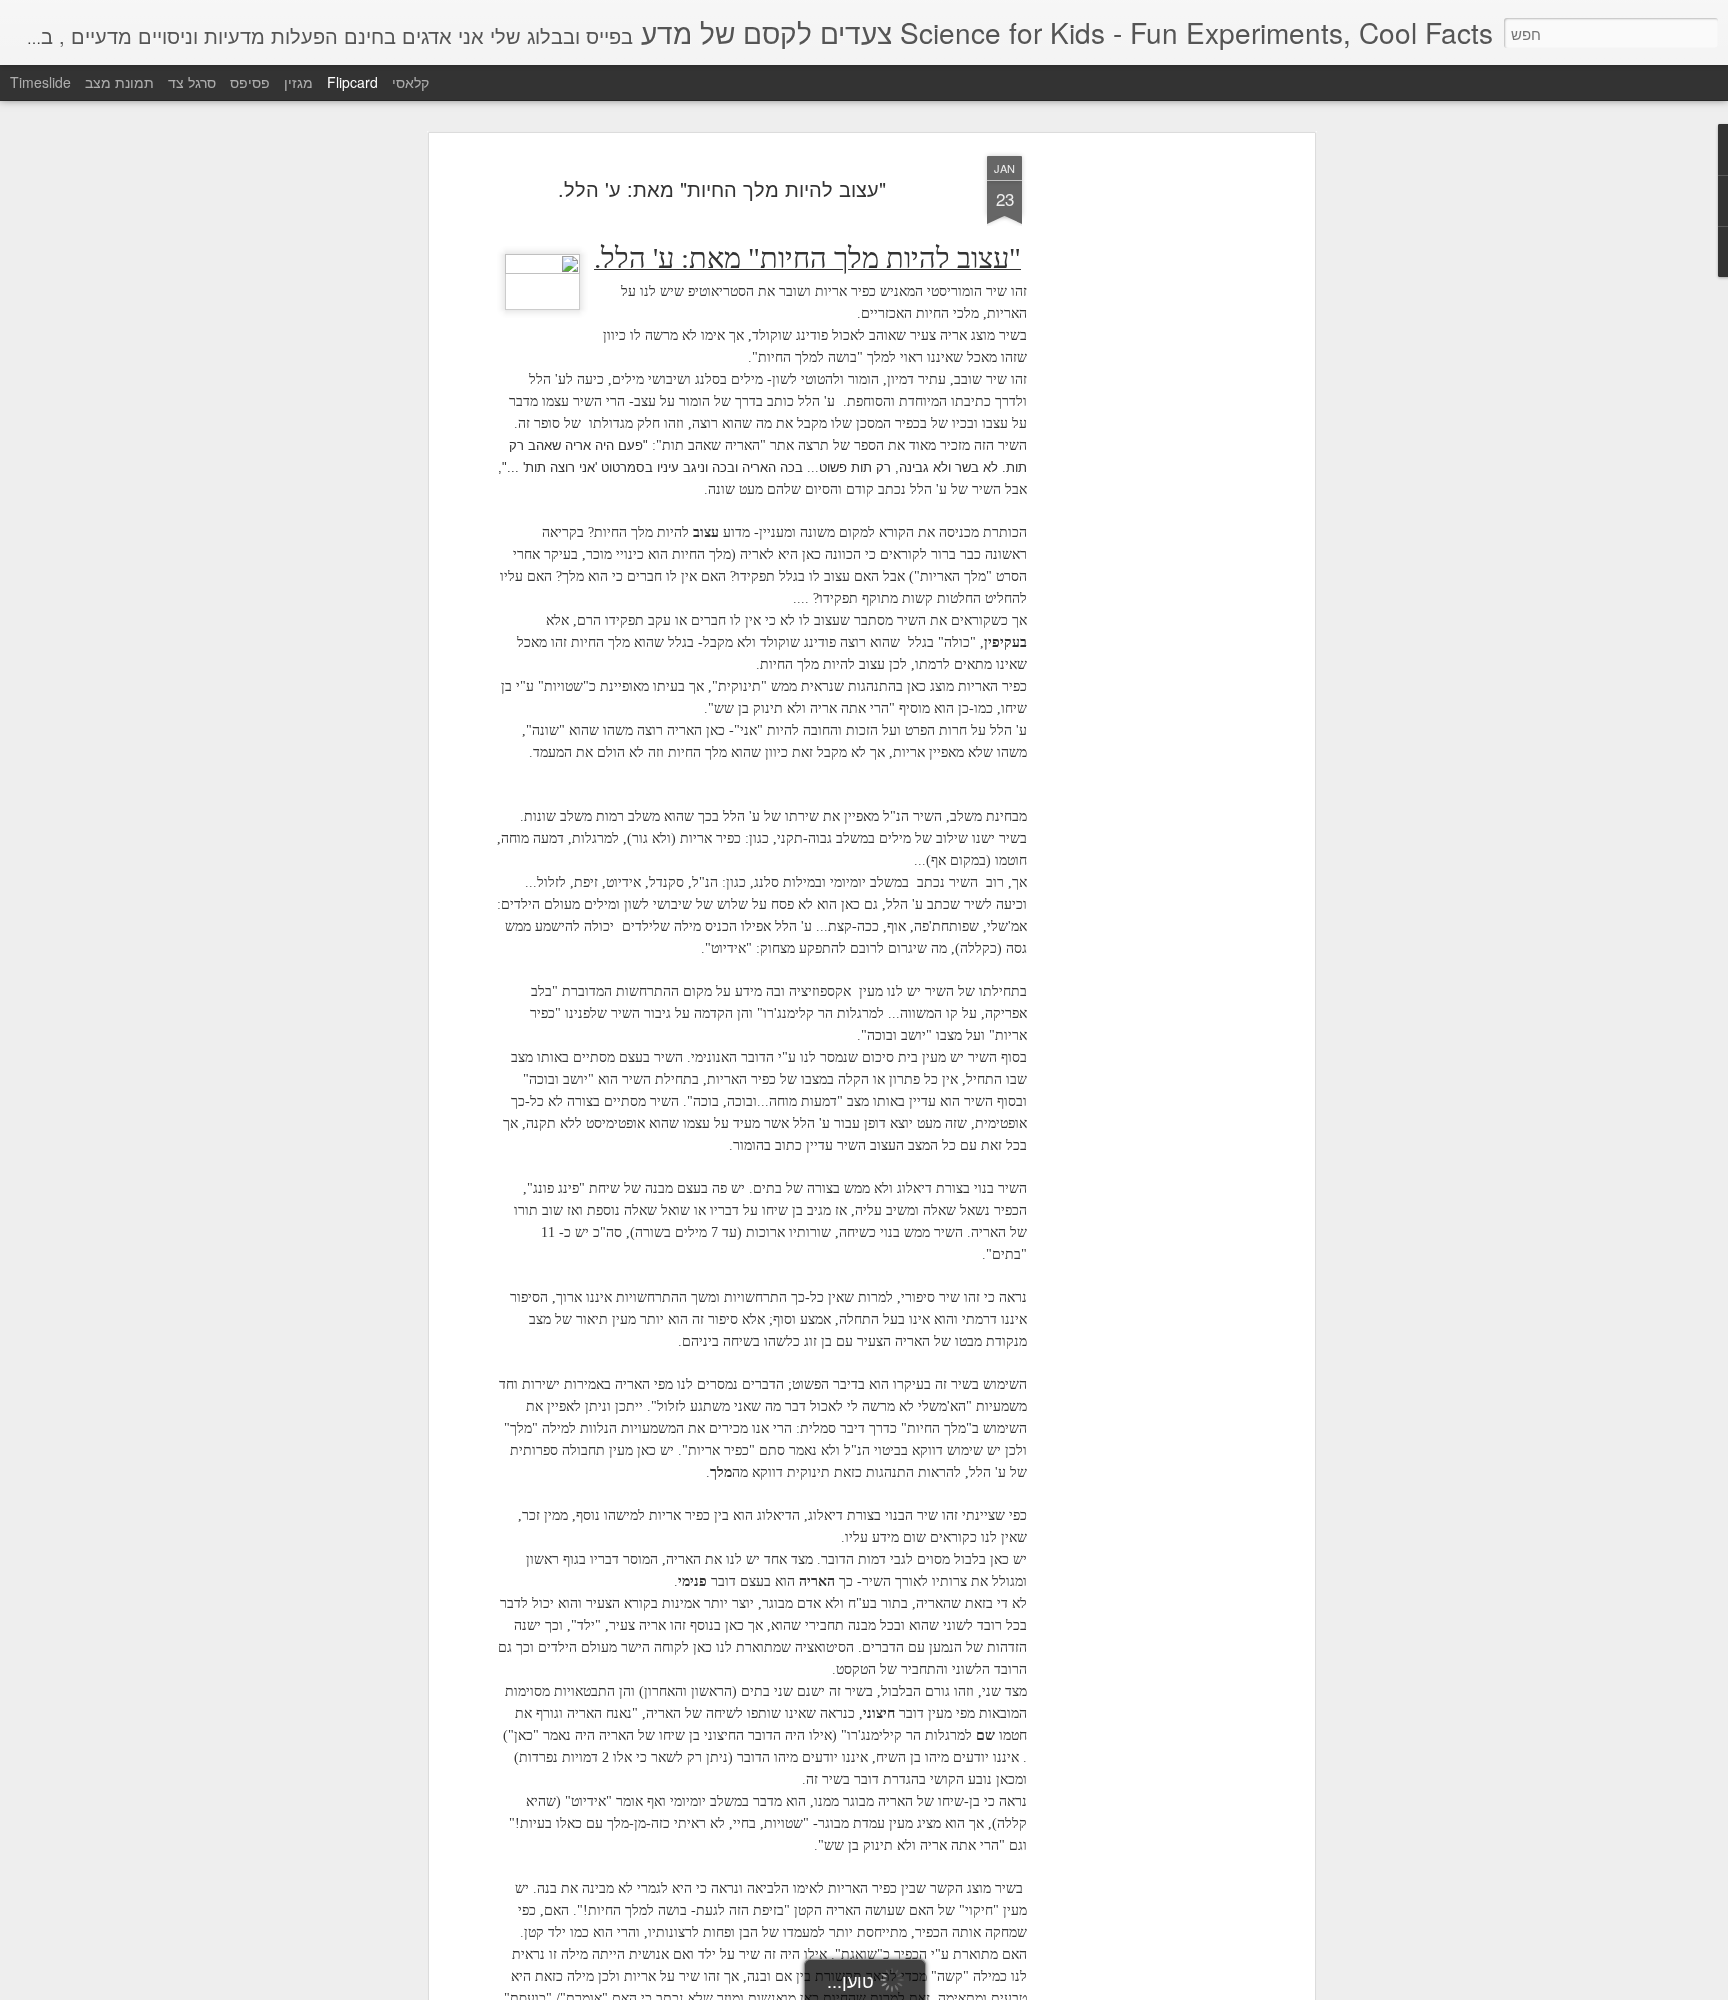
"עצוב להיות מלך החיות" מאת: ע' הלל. (722, 188)
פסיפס (250, 82)
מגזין (298, 82)
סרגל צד (192, 82)
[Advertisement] (1137, 471)
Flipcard (352, 82)
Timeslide (40, 82)
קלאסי (410, 82)
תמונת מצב (119, 82)
